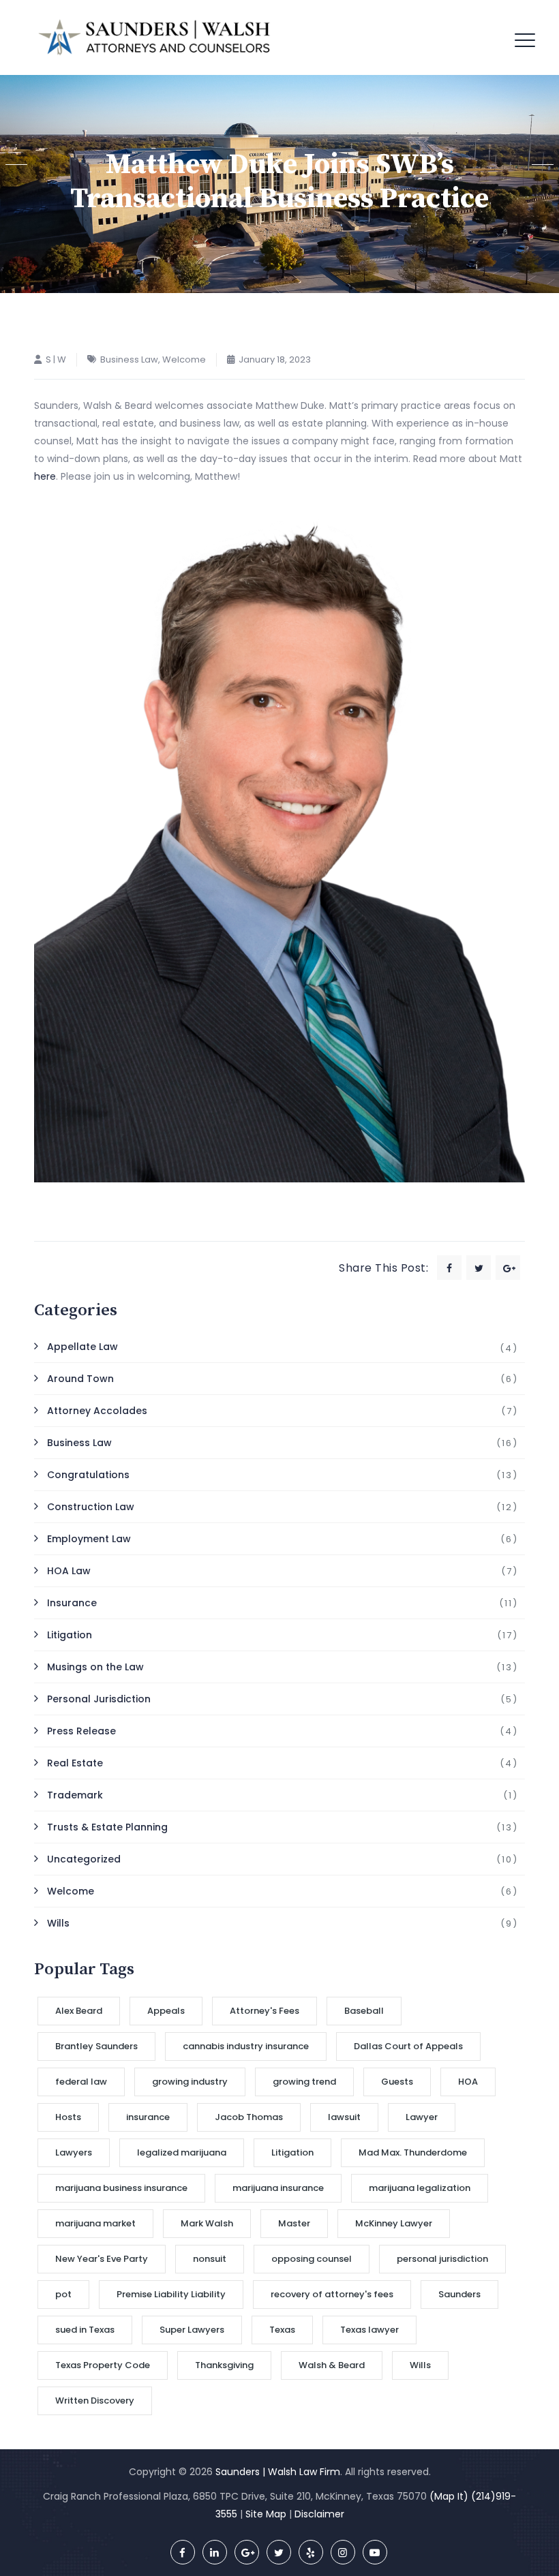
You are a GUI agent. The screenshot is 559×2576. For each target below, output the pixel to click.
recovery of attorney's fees (332, 2294)
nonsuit (210, 2259)
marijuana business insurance (121, 2188)
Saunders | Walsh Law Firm (278, 2472)
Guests (397, 2082)
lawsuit (344, 2117)
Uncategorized (84, 1859)
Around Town (80, 1379)
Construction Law (91, 1507)
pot (63, 2294)
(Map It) (449, 2496)
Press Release (81, 1731)
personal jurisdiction (442, 2259)
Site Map (266, 2514)
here (45, 476)
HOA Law (69, 1571)
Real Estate (75, 1763)
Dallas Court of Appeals (408, 2046)
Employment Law (89, 1539)
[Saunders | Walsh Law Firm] (155, 37)
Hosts (68, 2117)
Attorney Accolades (97, 1411)
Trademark (75, 1795)
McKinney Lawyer (394, 2223)
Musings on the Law (95, 1667)
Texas (282, 2330)
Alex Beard (79, 2011)
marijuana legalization (420, 2188)
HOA (468, 2082)
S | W (56, 359)
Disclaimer (319, 2514)
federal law (81, 2082)
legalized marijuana (182, 2152)
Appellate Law (82, 1347)
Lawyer (422, 2117)
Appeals (166, 2011)
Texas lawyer (369, 2330)
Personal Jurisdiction (99, 1699)
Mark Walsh (207, 2223)
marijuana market (95, 2223)
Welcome (184, 359)
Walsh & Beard (332, 2365)
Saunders (459, 2294)
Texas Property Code (103, 2365)
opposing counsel (312, 2259)
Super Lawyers (192, 2330)
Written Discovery (95, 2401)
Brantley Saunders (96, 2046)
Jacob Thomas (249, 2117)
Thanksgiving (224, 2365)
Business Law (129, 359)
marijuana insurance (278, 2188)
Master (294, 2223)
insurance (148, 2117)
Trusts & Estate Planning (107, 1827)
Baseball (364, 2011)
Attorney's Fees (265, 2011)
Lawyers (74, 2152)
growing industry (190, 2082)
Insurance (72, 1603)
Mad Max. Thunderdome (413, 2152)
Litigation (70, 1635)
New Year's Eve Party (102, 2259)
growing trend (304, 2082)
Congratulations (88, 1475)
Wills (58, 1923)
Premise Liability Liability (171, 2294)
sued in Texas (85, 2330)
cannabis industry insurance (246, 2046)
